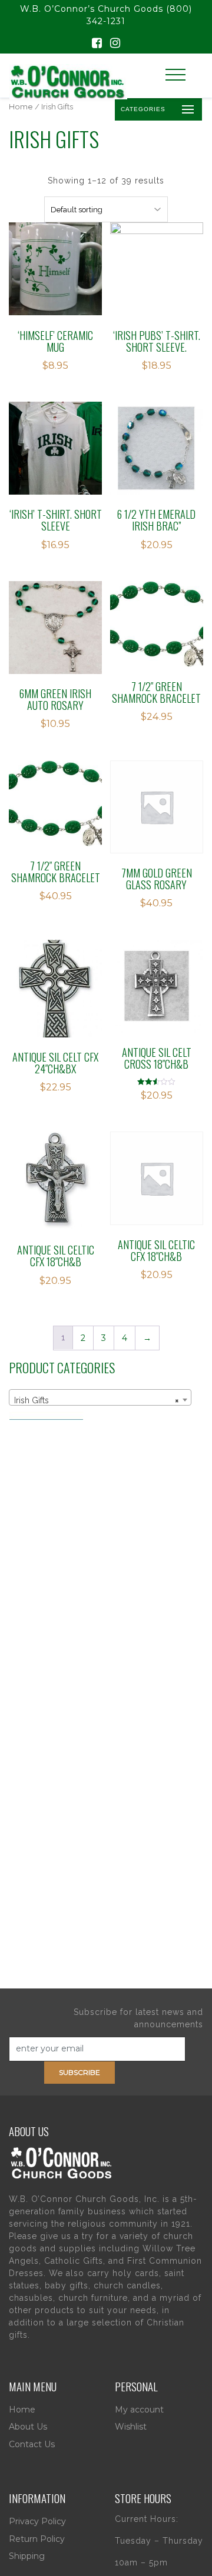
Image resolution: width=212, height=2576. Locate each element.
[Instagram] (115, 44)
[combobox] (100, 1397)
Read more (56, 240)
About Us (28, 2427)
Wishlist (131, 2427)
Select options (164, 240)
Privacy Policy (37, 2521)
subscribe (79, 2072)
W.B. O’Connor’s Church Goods (92, 9)
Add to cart (164, 419)
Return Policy (37, 2539)
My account (139, 2410)
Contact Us (32, 2444)
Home (21, 107)
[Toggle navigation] (175, 75)
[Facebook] (97, 44)
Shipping (27, 2556)
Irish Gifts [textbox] (97, 1400)
